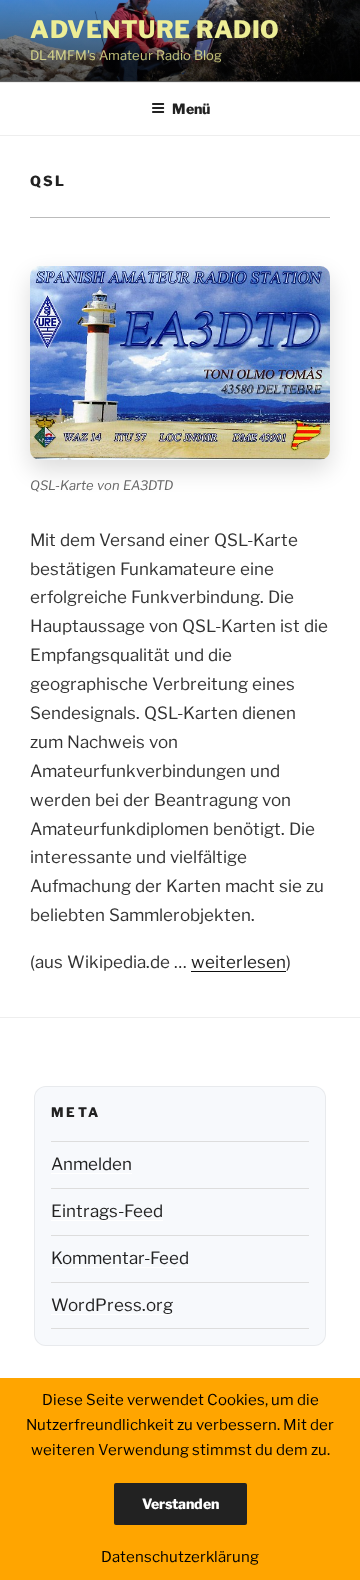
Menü (191, 108)
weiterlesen (238, 962)
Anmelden (91, 1164)
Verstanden (180, 1503)
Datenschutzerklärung (180, 1557)
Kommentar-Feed (120, 1258)
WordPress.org (112, 1305)
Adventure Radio (155, 29)
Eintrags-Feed (107, 1211)
